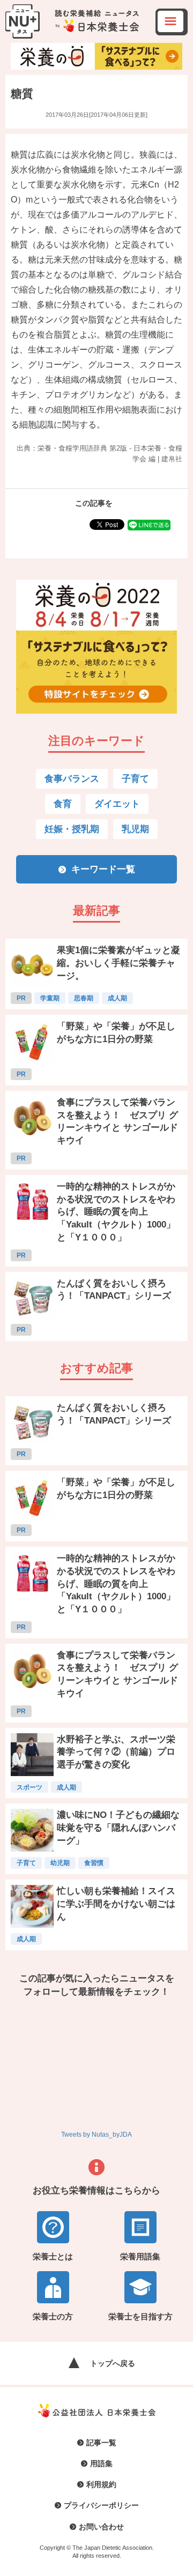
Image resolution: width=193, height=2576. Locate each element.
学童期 (50, 998)
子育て (135, 779)
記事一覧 (101, 2443)
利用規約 (101, 2484)
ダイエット (117, 804)
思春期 (84, 998)
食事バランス (72, 779)
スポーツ (29, 1787)
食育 (63, 804)
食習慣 (94, 1863)
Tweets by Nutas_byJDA (96, 2135)
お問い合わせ (101, 2527)
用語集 (101, 2463)
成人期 (117, 998)
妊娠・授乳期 (72, 829)
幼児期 (60, 1863)
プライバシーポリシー (101, 2505)
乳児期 (135, 829)
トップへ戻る (113, 2363)
